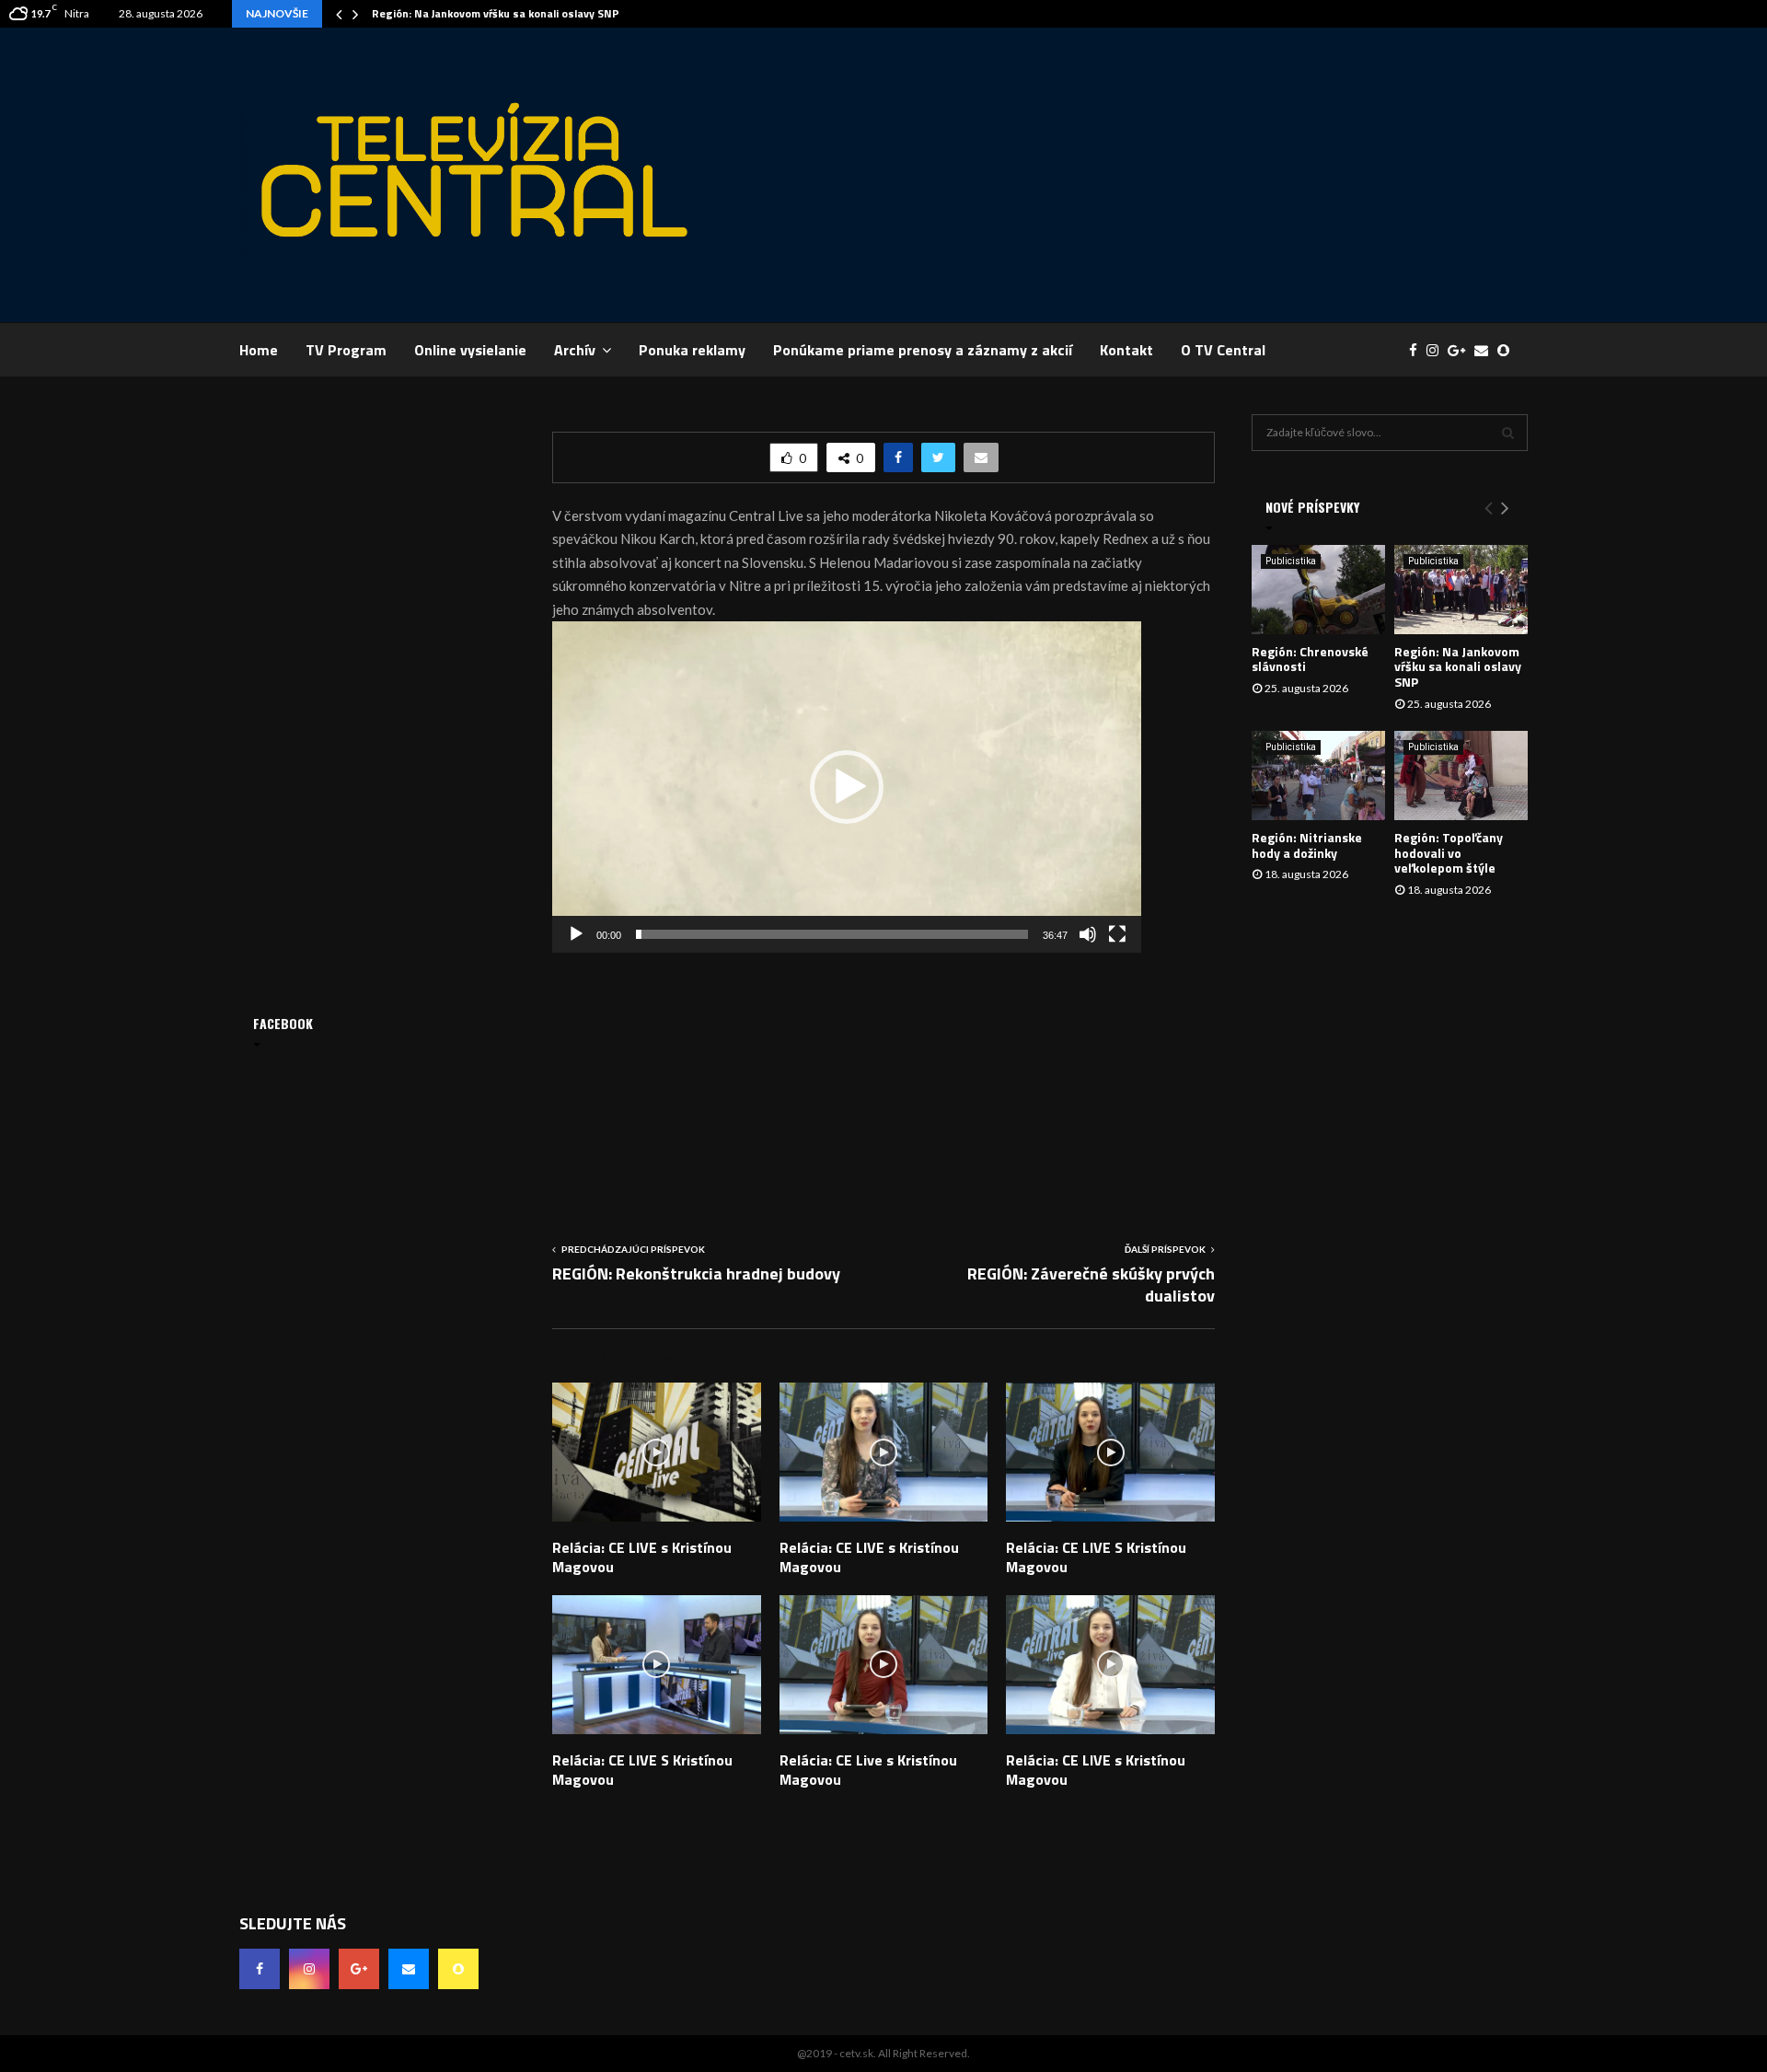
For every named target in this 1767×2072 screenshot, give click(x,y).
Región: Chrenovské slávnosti (1310, 659)
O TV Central (1223, 350)
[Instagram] (1437, 350)
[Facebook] (1418, 350)
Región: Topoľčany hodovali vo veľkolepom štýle (1449, 853)
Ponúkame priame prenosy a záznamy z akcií (923, 350)
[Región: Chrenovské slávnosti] (1318, 590)
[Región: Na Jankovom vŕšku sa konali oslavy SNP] (1461, 590)
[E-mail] (1486, 350)
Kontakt (1126, 350)
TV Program (346, 350)
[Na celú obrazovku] (1117, 934)
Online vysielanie (470, 350)
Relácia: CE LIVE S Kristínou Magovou (1096, 1557)
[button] (847, 787)
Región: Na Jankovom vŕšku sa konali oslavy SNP (496, 13)
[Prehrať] (576, 934)
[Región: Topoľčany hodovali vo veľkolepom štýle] (1461, 776)
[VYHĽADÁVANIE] (1508, 433)
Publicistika (1291, 561)
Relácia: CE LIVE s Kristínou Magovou (642, 1557)
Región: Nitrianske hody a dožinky (1307, 845)
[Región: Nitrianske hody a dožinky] (1318, 776)
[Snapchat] (1508, 350)
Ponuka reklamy (692, 350)
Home (259, 350)
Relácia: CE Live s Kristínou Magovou (868, 1770)
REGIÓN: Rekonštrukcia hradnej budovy (696, 1273)
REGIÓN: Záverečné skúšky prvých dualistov (1091, 1285)
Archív (575, 350)
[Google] (1461, 350)
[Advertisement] (1193, 175)
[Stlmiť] (1088, 934)
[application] (847, 787)
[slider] (832, 934)
